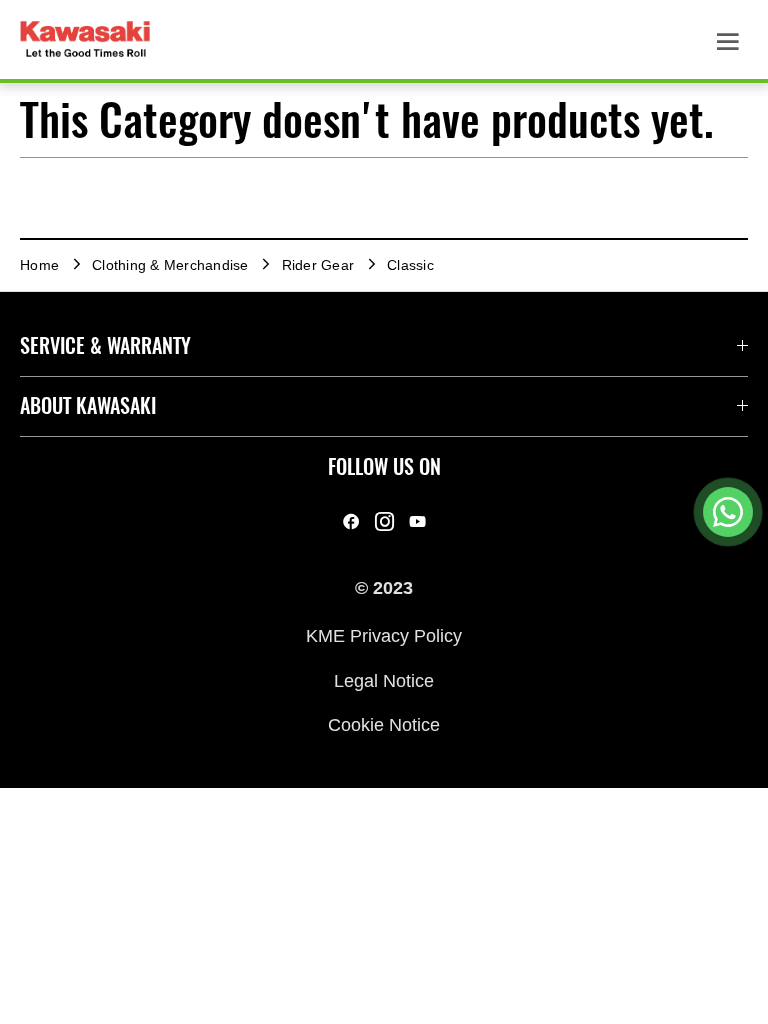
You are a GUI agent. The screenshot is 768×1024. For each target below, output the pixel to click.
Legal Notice (384, 680)
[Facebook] (351, 522)
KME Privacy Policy (384, 636)
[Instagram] (384, 522)
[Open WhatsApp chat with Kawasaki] (728, 512)
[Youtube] (417, 522)
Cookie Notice (384, 725)
